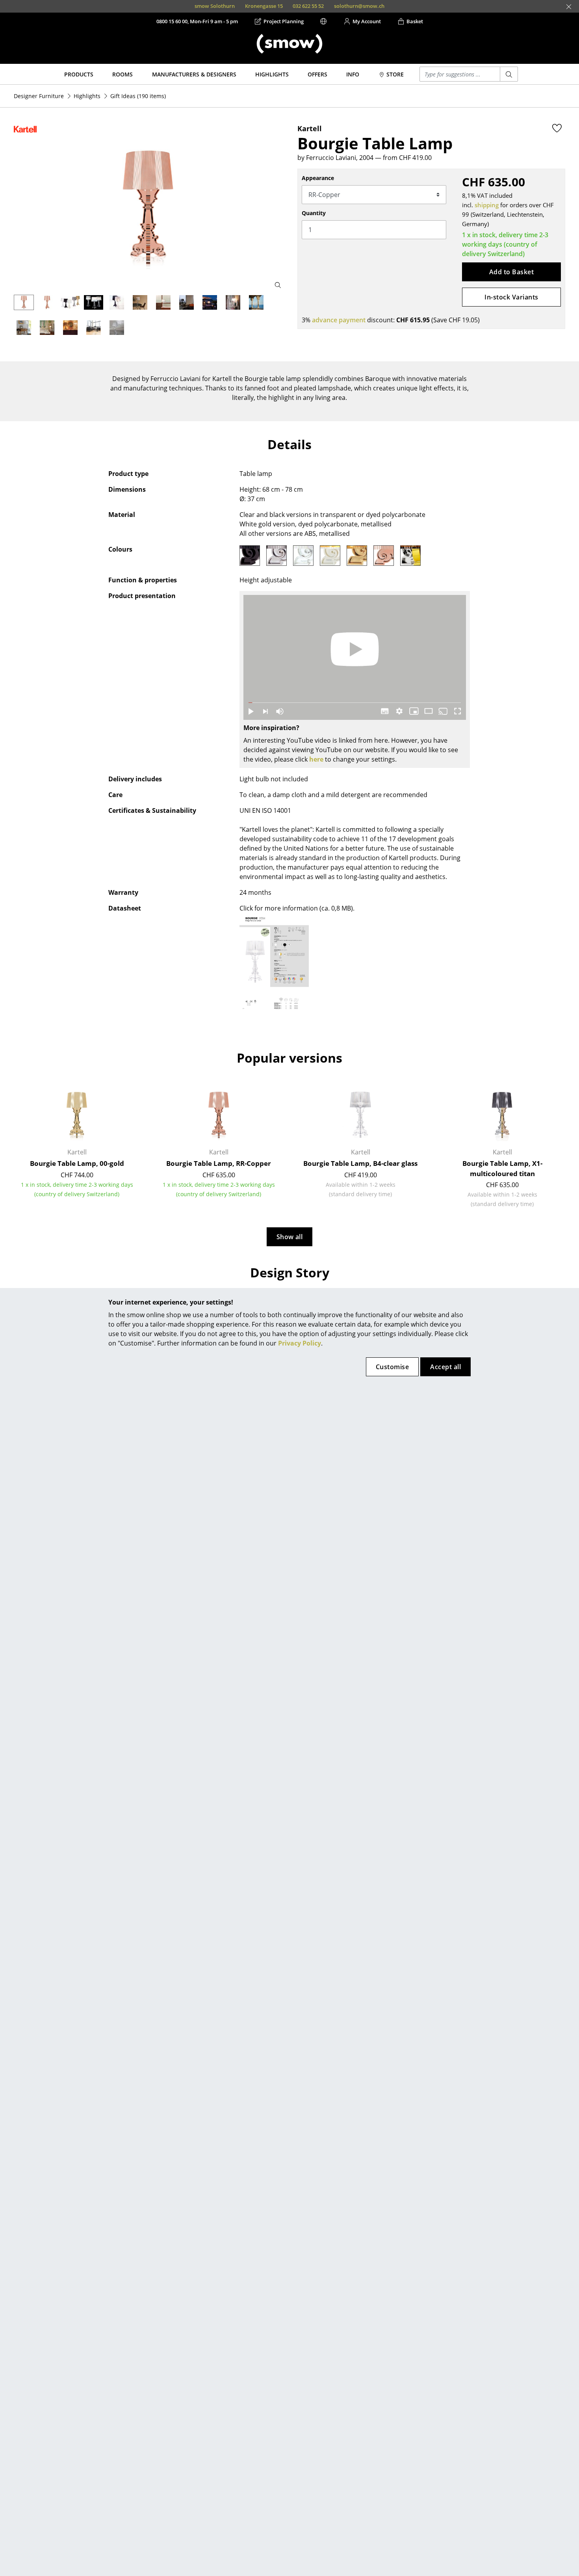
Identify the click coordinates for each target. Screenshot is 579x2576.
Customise (392, 1367)
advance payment (339, 320)
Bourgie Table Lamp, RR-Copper (219, 1163)
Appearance (318, 178)
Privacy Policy (300, 1343)
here (316, 759)
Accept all (445, 1367)
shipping (487, 205)
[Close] (569, 7)
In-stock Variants (511, 297)
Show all (290, 1237)
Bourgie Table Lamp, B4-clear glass (360, 1163)
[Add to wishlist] (557, 128)
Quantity (314, 213)
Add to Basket (511, 272)
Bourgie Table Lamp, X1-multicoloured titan (502, 1168)
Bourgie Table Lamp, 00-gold (77, 1163)
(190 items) (138, 96)
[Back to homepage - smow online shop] (289, 44)
